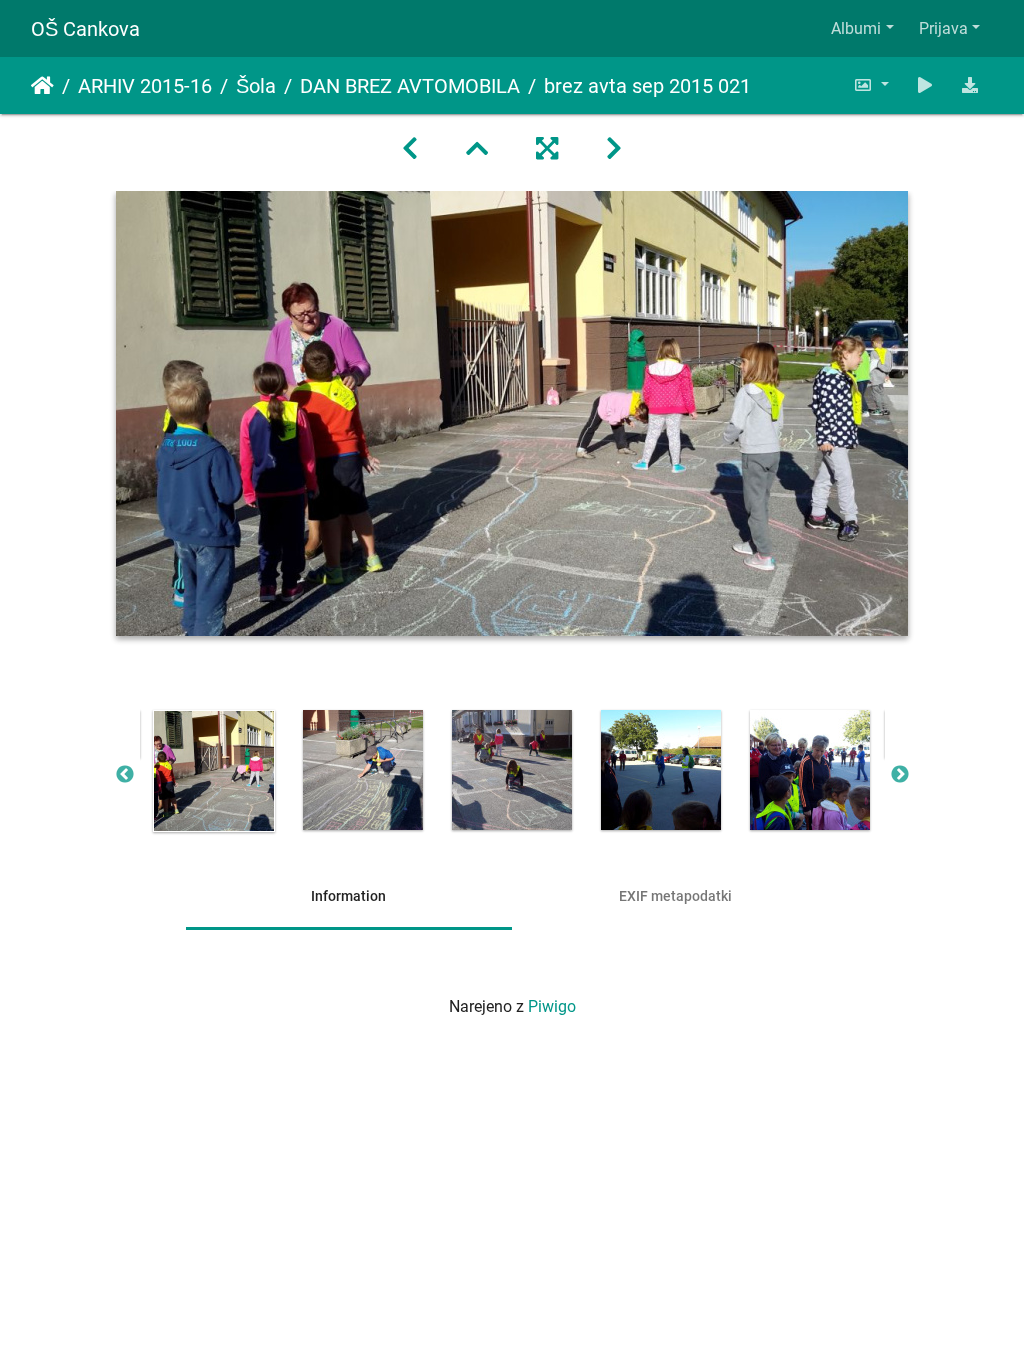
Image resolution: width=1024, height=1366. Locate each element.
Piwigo (552, 1006)
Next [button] (900, 775)
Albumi (856, 28)
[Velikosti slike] (871, 85)
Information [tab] (348, 896)
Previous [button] (125, 775)
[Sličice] (477, 149)
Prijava (943, 28)
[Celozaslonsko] (547, 149)
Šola (256, 86)
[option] (214, 771)
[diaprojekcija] (925, 85)
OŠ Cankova (85, 29)
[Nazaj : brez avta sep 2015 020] (410, 149)
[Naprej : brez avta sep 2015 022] (614, 149)
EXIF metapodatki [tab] (675, 896)
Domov (42, 86)
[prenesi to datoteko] (970, 85)
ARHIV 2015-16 (145, 86)
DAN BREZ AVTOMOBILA (410, 86)
